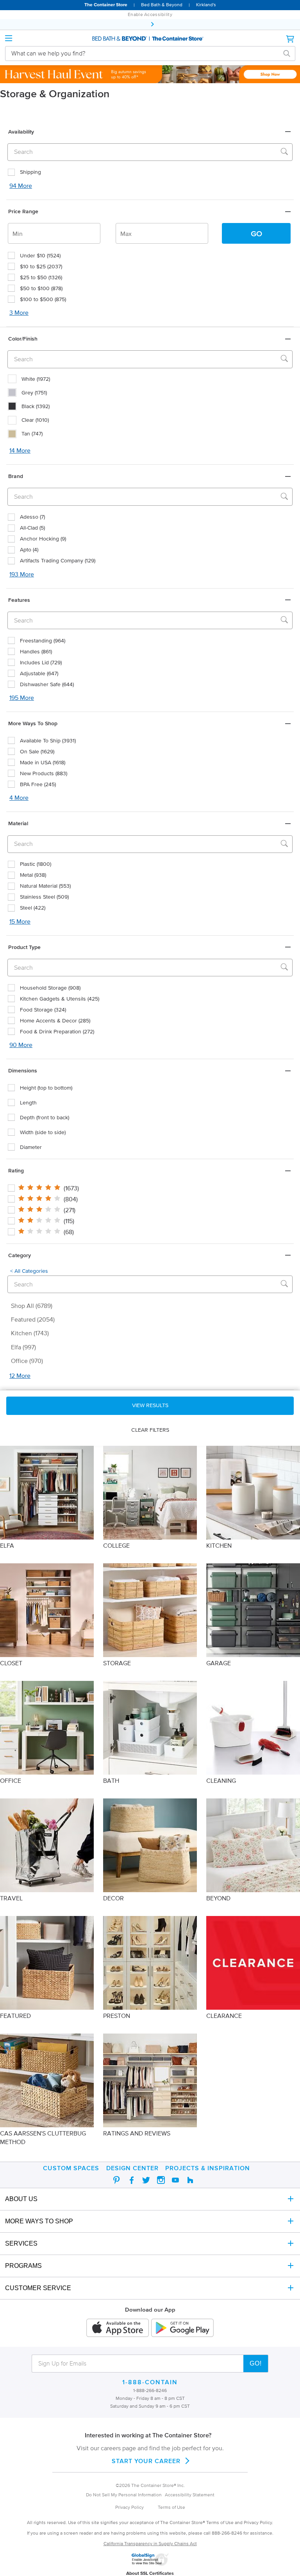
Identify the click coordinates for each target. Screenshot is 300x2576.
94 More (21, 186)
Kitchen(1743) (30, 1333)
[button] (150, 132)
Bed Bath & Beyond (162, 4)
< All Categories (29, 1271)
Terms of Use (171, 2507)
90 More (21, 1045)
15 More (20, 921)
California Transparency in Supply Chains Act (150, 2543)
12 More (20, 1375)
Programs (23, 2266)
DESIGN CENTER (132, 2168)
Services (21, 2243)
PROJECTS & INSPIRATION (208, 2168)
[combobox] (144, 53)
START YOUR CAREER (146, 2461)
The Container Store (106, 4)
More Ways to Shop (39, 2221)
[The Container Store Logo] (150, 39)
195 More (22, 698)
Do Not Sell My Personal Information (124, 2495)
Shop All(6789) (32, 1306)
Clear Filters (150, 1430)
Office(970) (27, 1361)
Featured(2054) (33, 1319)
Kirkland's (206, 4)
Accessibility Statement (190, 2495)
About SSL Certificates (150, 2573)
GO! (256, 2363)
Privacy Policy (129, 2507)
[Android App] (182, 2328)
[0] (291, 39)
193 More (22, 574)
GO (256, 234)
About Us (21, 2199)
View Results (150, 1405)
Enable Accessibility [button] (150, 14)
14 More (20, 450)
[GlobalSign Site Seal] (150, 2564)
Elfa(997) (23, 1347)
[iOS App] (118, 2328)
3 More (19, 312)
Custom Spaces (71, 2168)
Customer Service (38, 2288)
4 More (19, 797)
